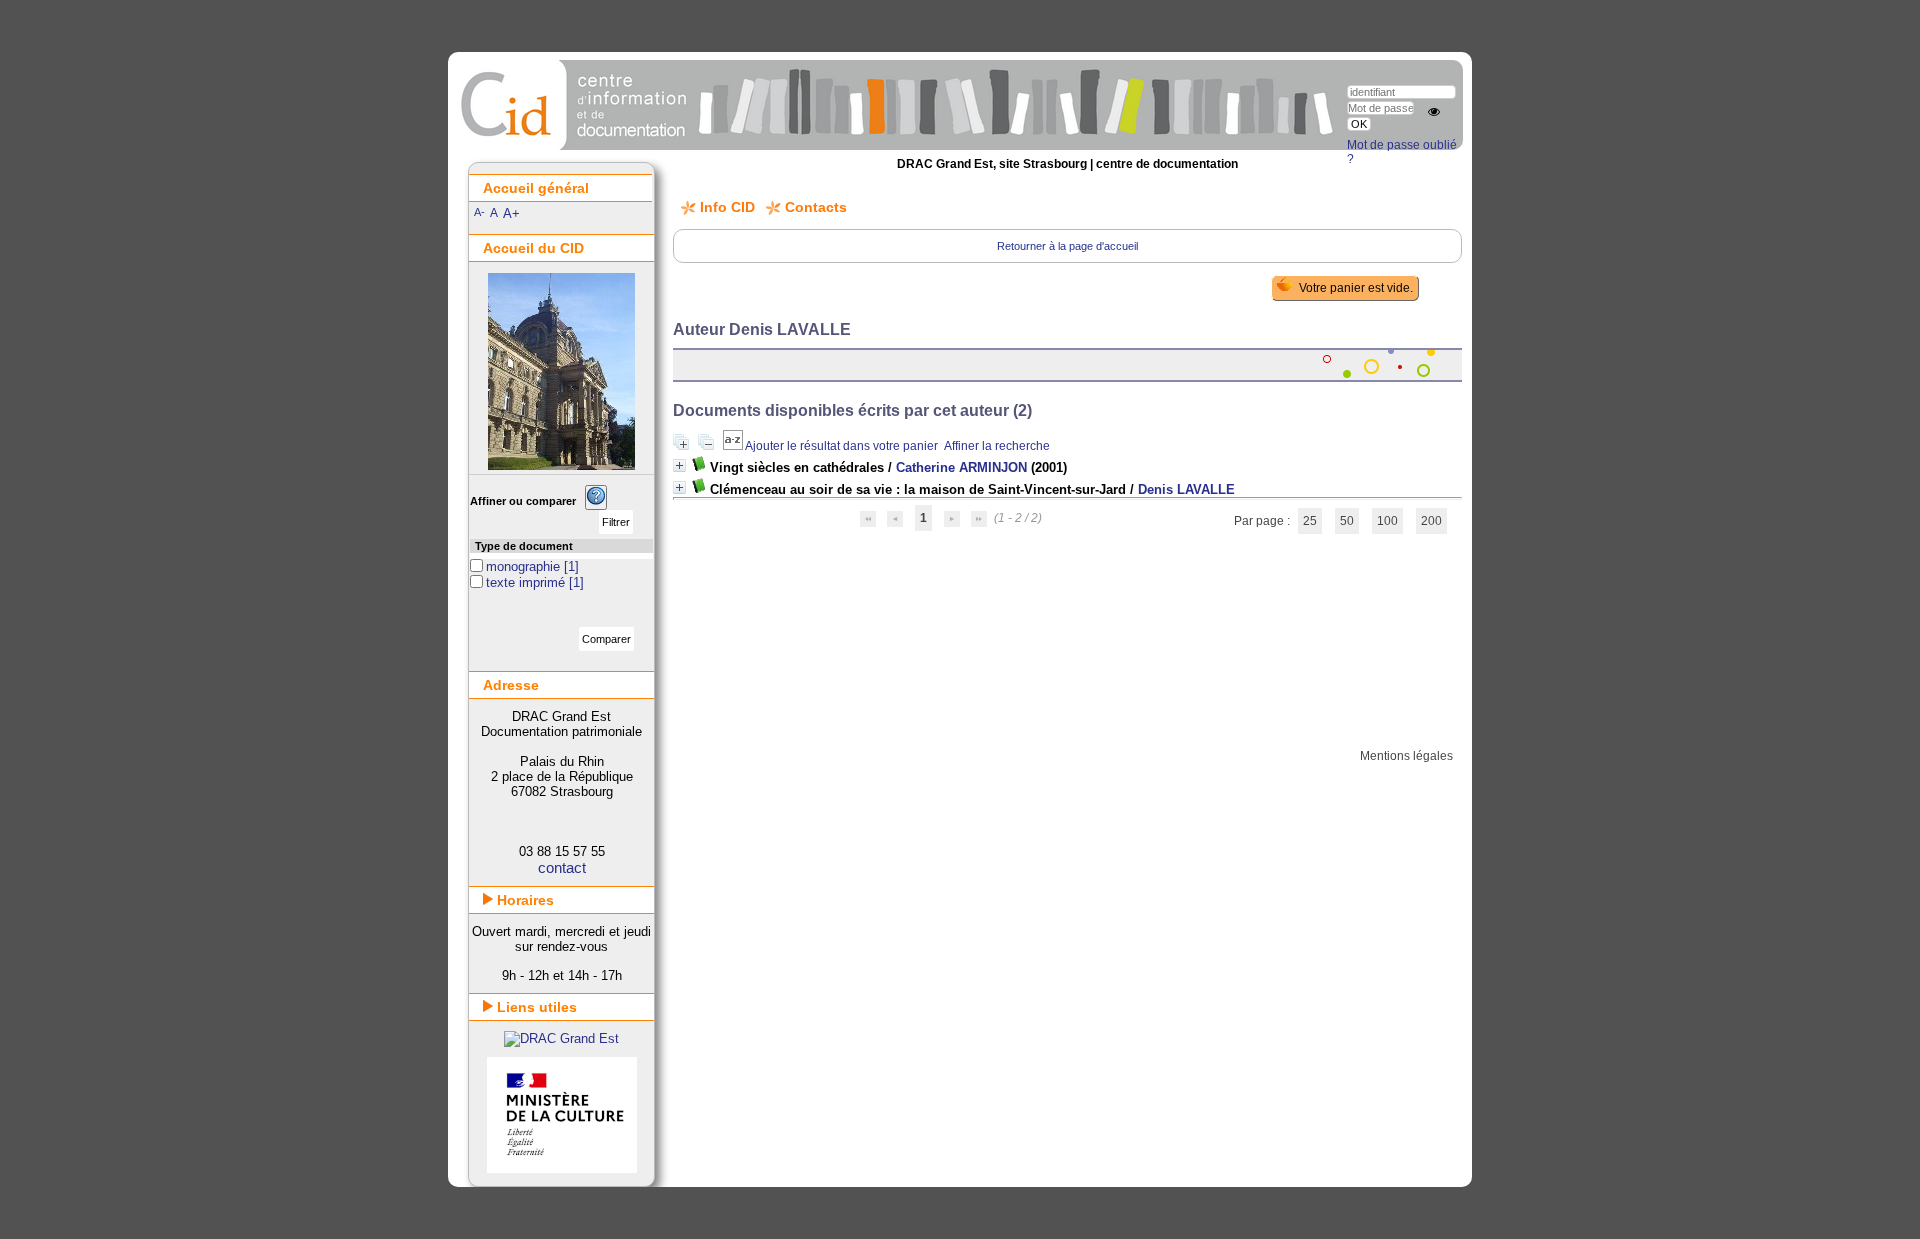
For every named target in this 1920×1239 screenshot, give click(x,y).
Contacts (816, 207)
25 (1310, 521)
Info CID (727, 207)
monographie (525, 566)
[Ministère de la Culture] (562, 1168)
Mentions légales (1406, 756)
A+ (511, 213)
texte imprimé (527, 582)
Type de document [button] (524, 546)
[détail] (679, 465)
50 (1347, 521)
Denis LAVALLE (1186, 489)
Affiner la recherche (997, 446)
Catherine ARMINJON (961, 467)
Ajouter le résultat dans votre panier (841, 446)
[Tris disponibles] (734, 446)
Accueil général (536, 188)
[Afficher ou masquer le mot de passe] (1434, 112)
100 (1387, 521)
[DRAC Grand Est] (561, 1038)
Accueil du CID (533, 248)
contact (562, 867)
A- (479, 212)
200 (1431, 521)
